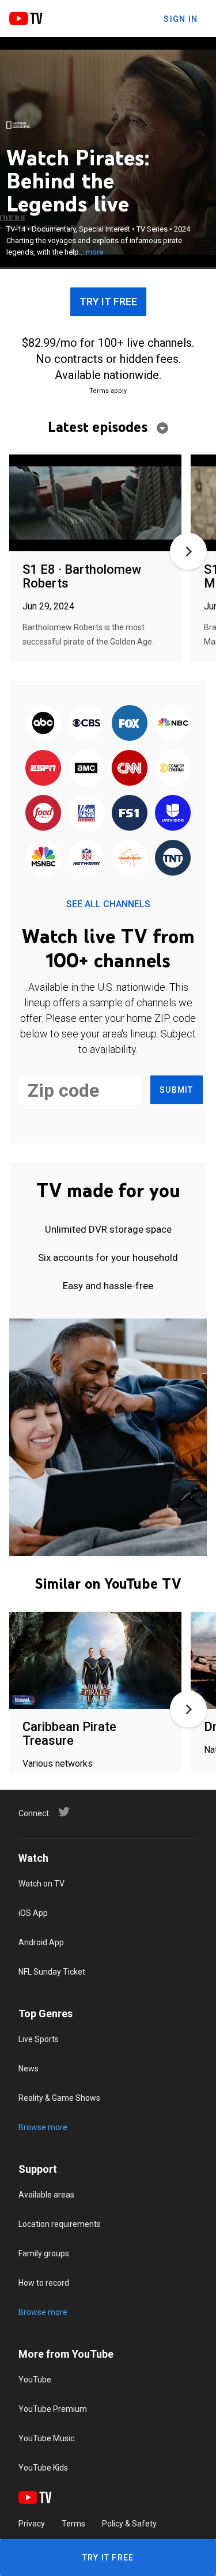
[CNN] (130, 768)
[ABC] (43, 723)
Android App (41, 1942)
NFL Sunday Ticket (52, 1972)
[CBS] (86, 723)
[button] (188, 551)
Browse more (43, 2127)
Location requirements (60, 2224)
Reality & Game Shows (59, 2098)
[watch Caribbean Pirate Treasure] (95, 1661)
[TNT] (173, 858)
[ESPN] (43, 768)
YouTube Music (46, 2438)
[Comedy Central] (173, 768)
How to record (44, 2283)
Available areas (46, 2195)
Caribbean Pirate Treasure (69, 1734)
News (29, 2069)
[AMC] (86, 768)
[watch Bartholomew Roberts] (95, 504)
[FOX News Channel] (86, 813)
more (94, 252)
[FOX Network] (130, 723)
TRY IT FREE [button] (108, 302)
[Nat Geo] (18, 125)
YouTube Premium (53, 2409)
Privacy (32, 2524)
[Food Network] (43, 813)
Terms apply (108, 391)
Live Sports (39, 2039)
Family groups (44, 2253)
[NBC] (173, 723)
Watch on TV (41, 1884)
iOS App (33, 1913)
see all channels (108, 904)
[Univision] (173, 813)
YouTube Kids (43, 2468)
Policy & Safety (129, 2524)
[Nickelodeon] (130, 858)
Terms (73, 2524)
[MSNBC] (43, 858)
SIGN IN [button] (181, 19)
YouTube (35, 2380)
